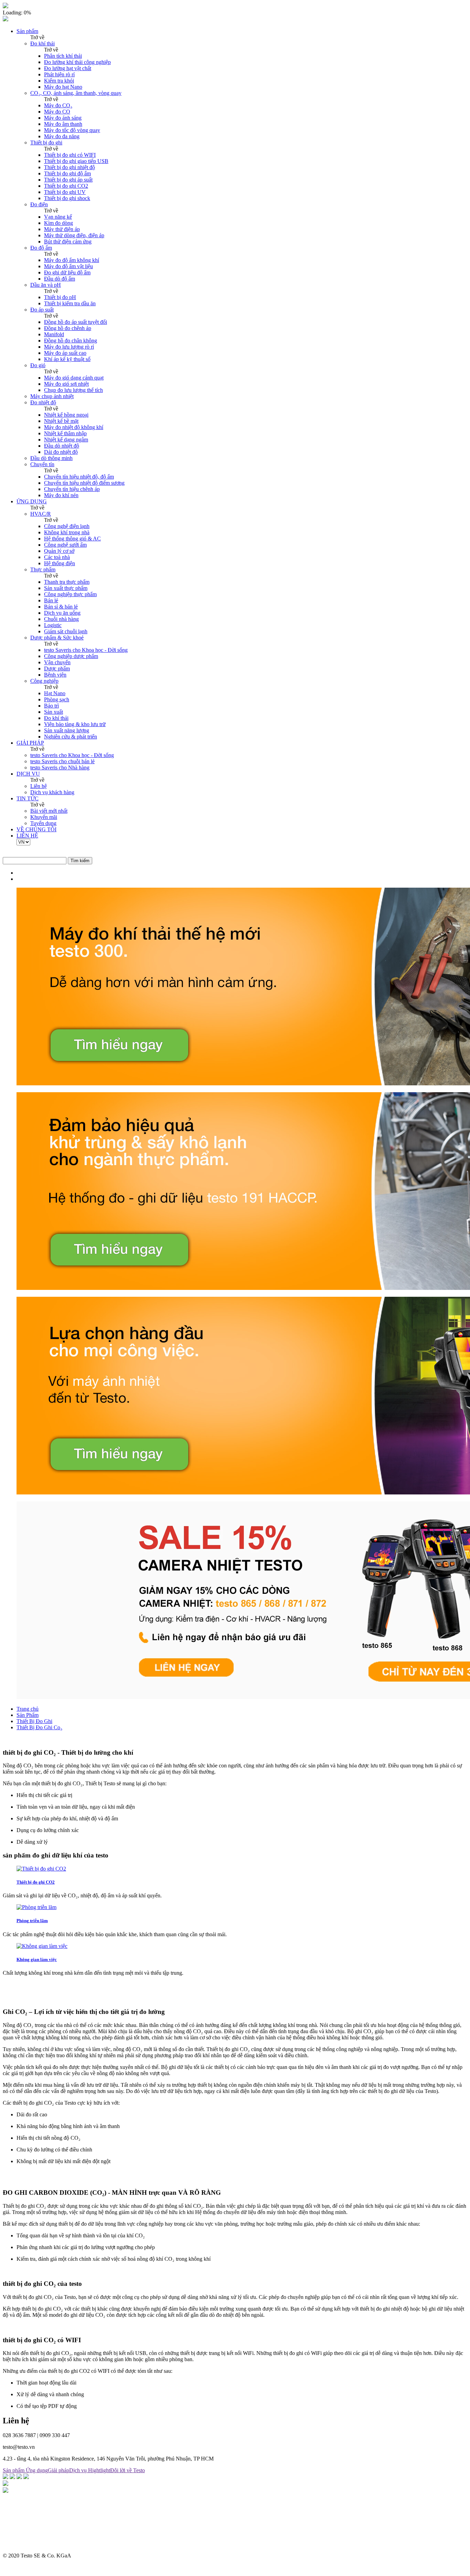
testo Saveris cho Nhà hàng (60, 768)
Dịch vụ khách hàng (52, 792)
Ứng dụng (37, 2470)
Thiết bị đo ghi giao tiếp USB (76, 161)
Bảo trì (51, 706)
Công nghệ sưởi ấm (65, 545)
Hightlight (99, 2470)
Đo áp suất (42, 310)
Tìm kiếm (80, 861)
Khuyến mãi (44, 817)
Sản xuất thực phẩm (66, 588)
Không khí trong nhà (67, 532)
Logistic (53, 625)
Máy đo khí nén (61, 495)
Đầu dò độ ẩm (60, 279)
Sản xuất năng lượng (67, 730)
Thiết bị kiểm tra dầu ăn (70, 303)
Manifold (54, 334)
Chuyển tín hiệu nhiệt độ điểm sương (84, 483)
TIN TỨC (28, 798)
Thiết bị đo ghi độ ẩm (67, 173)
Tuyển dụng (43, 823)
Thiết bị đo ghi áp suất (68, 180)
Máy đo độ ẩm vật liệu (68, 266)
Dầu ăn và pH (46, 285)
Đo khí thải (42, 43)
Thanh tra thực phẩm (67, 582)
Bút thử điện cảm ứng (68, 242)
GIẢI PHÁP (30, 743)
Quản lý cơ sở (59, 551)
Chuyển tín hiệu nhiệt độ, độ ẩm (79, 477)
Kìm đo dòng (58, 223)
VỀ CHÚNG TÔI (36, 829)
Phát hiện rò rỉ (59, 74)
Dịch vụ (79, 2470)
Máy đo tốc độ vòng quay (72, 130)
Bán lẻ (51, 600)
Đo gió (38, 365)
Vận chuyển (57, 662)
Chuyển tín (42, 464)
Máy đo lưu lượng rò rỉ (69, 347)
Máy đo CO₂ (58, 105)
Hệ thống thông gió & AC (72, 539)
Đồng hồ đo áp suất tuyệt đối (76, 322)
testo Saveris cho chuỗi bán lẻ (62, 761)
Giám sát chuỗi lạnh (66, 631)
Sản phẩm (27, 31)
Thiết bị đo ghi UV (65, 192)
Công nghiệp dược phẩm (71, 656)
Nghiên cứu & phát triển (71, 737)
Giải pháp (58, 2470)
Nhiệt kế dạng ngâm (66, 440)
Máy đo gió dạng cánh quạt (74, 378)
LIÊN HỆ (27, 836)
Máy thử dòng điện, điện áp (74, 235)
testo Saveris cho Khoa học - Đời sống (86, 650)
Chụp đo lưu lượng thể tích (73, 390)
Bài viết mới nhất (49, 811)
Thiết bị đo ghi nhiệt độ (70, 167)
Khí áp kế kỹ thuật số (67, 359)
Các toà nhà (57, 557)
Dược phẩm (57, 668)
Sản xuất (54, 712)
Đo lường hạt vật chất (68, 68)
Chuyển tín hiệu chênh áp (72, 489)
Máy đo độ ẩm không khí (72, 260)
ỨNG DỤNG (32, 501)
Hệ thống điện (60, 563)
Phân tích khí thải (63, 56)
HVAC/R (41, 514)
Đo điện (39, 204)
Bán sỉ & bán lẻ (61, 607)
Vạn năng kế (58, 217)
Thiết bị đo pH (60, 297)
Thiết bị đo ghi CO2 (66, 186)
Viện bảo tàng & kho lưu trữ (75, 724)
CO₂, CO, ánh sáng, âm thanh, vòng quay (76, 93)
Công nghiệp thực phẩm (70, 594)
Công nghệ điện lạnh (67, 526)
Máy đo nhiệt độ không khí (74, 427)
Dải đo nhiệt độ (61, 452)
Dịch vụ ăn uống (62, 613)
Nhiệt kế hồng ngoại (66, 415)
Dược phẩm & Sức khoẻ (57, 638)
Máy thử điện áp (62, 229)
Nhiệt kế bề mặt (61, 421)
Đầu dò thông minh (51, 458)
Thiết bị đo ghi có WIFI (70, 155)
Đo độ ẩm (41, 248)
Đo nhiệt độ (43, 402)
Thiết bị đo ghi (46, 142)
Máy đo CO (57, 112)
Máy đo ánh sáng (63, 118)
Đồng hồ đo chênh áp (68, 328)
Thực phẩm (43, 569)
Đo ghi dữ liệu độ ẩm (67, 272)
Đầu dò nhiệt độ (62, 446)
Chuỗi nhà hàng (61, 619)
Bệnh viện (55, 675)
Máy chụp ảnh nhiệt (52, 396)
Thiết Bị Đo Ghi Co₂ (39, 1727)
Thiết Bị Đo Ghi (34, 1721)
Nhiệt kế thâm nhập (65, 433)
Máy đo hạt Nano (63, 87)
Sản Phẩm (28, 1715)
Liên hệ (39, 786)
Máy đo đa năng (62, 136)
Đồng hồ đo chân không (71, 341)
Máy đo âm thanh (63, 124)
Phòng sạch (57, 699)
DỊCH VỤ (28, 774)
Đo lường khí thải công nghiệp (77, 62)
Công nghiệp (44, 681)
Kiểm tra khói (59, 81)
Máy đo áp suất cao (65, 353)
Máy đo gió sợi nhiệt (66, 384)
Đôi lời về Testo (127, 2470)
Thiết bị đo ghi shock (67, 198)
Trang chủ (28, 1709)
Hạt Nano (55, 693)
